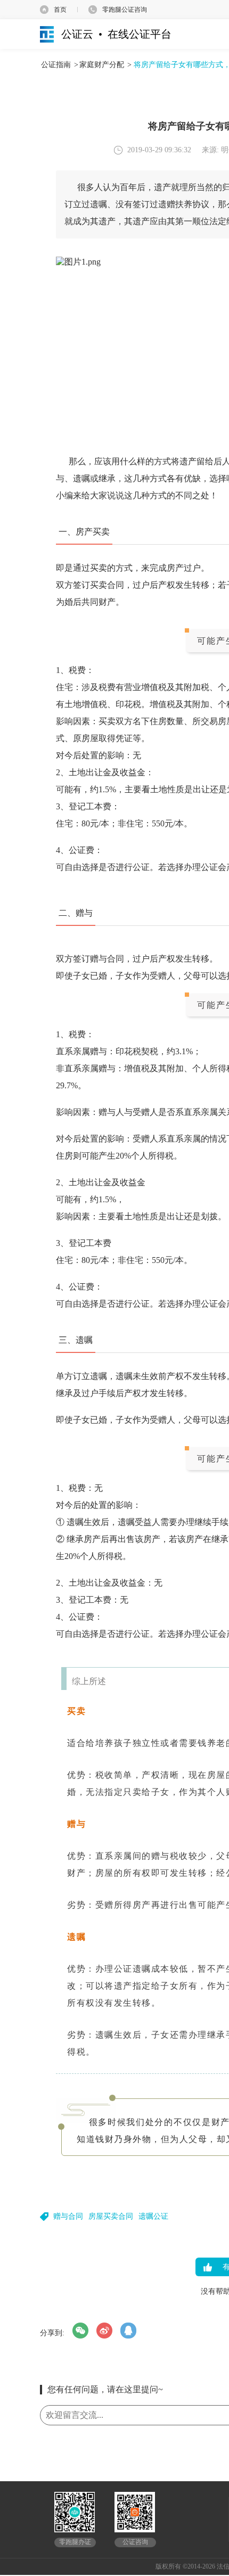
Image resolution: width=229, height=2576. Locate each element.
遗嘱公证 (153, 2216)
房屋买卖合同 (111, 2216)
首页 (60, 10)
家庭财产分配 (102, 65)
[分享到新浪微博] (104, 2331)
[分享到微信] (80, 2331)
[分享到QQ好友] (128, 2331)
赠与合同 (68, 2216)
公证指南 (56, 65)
